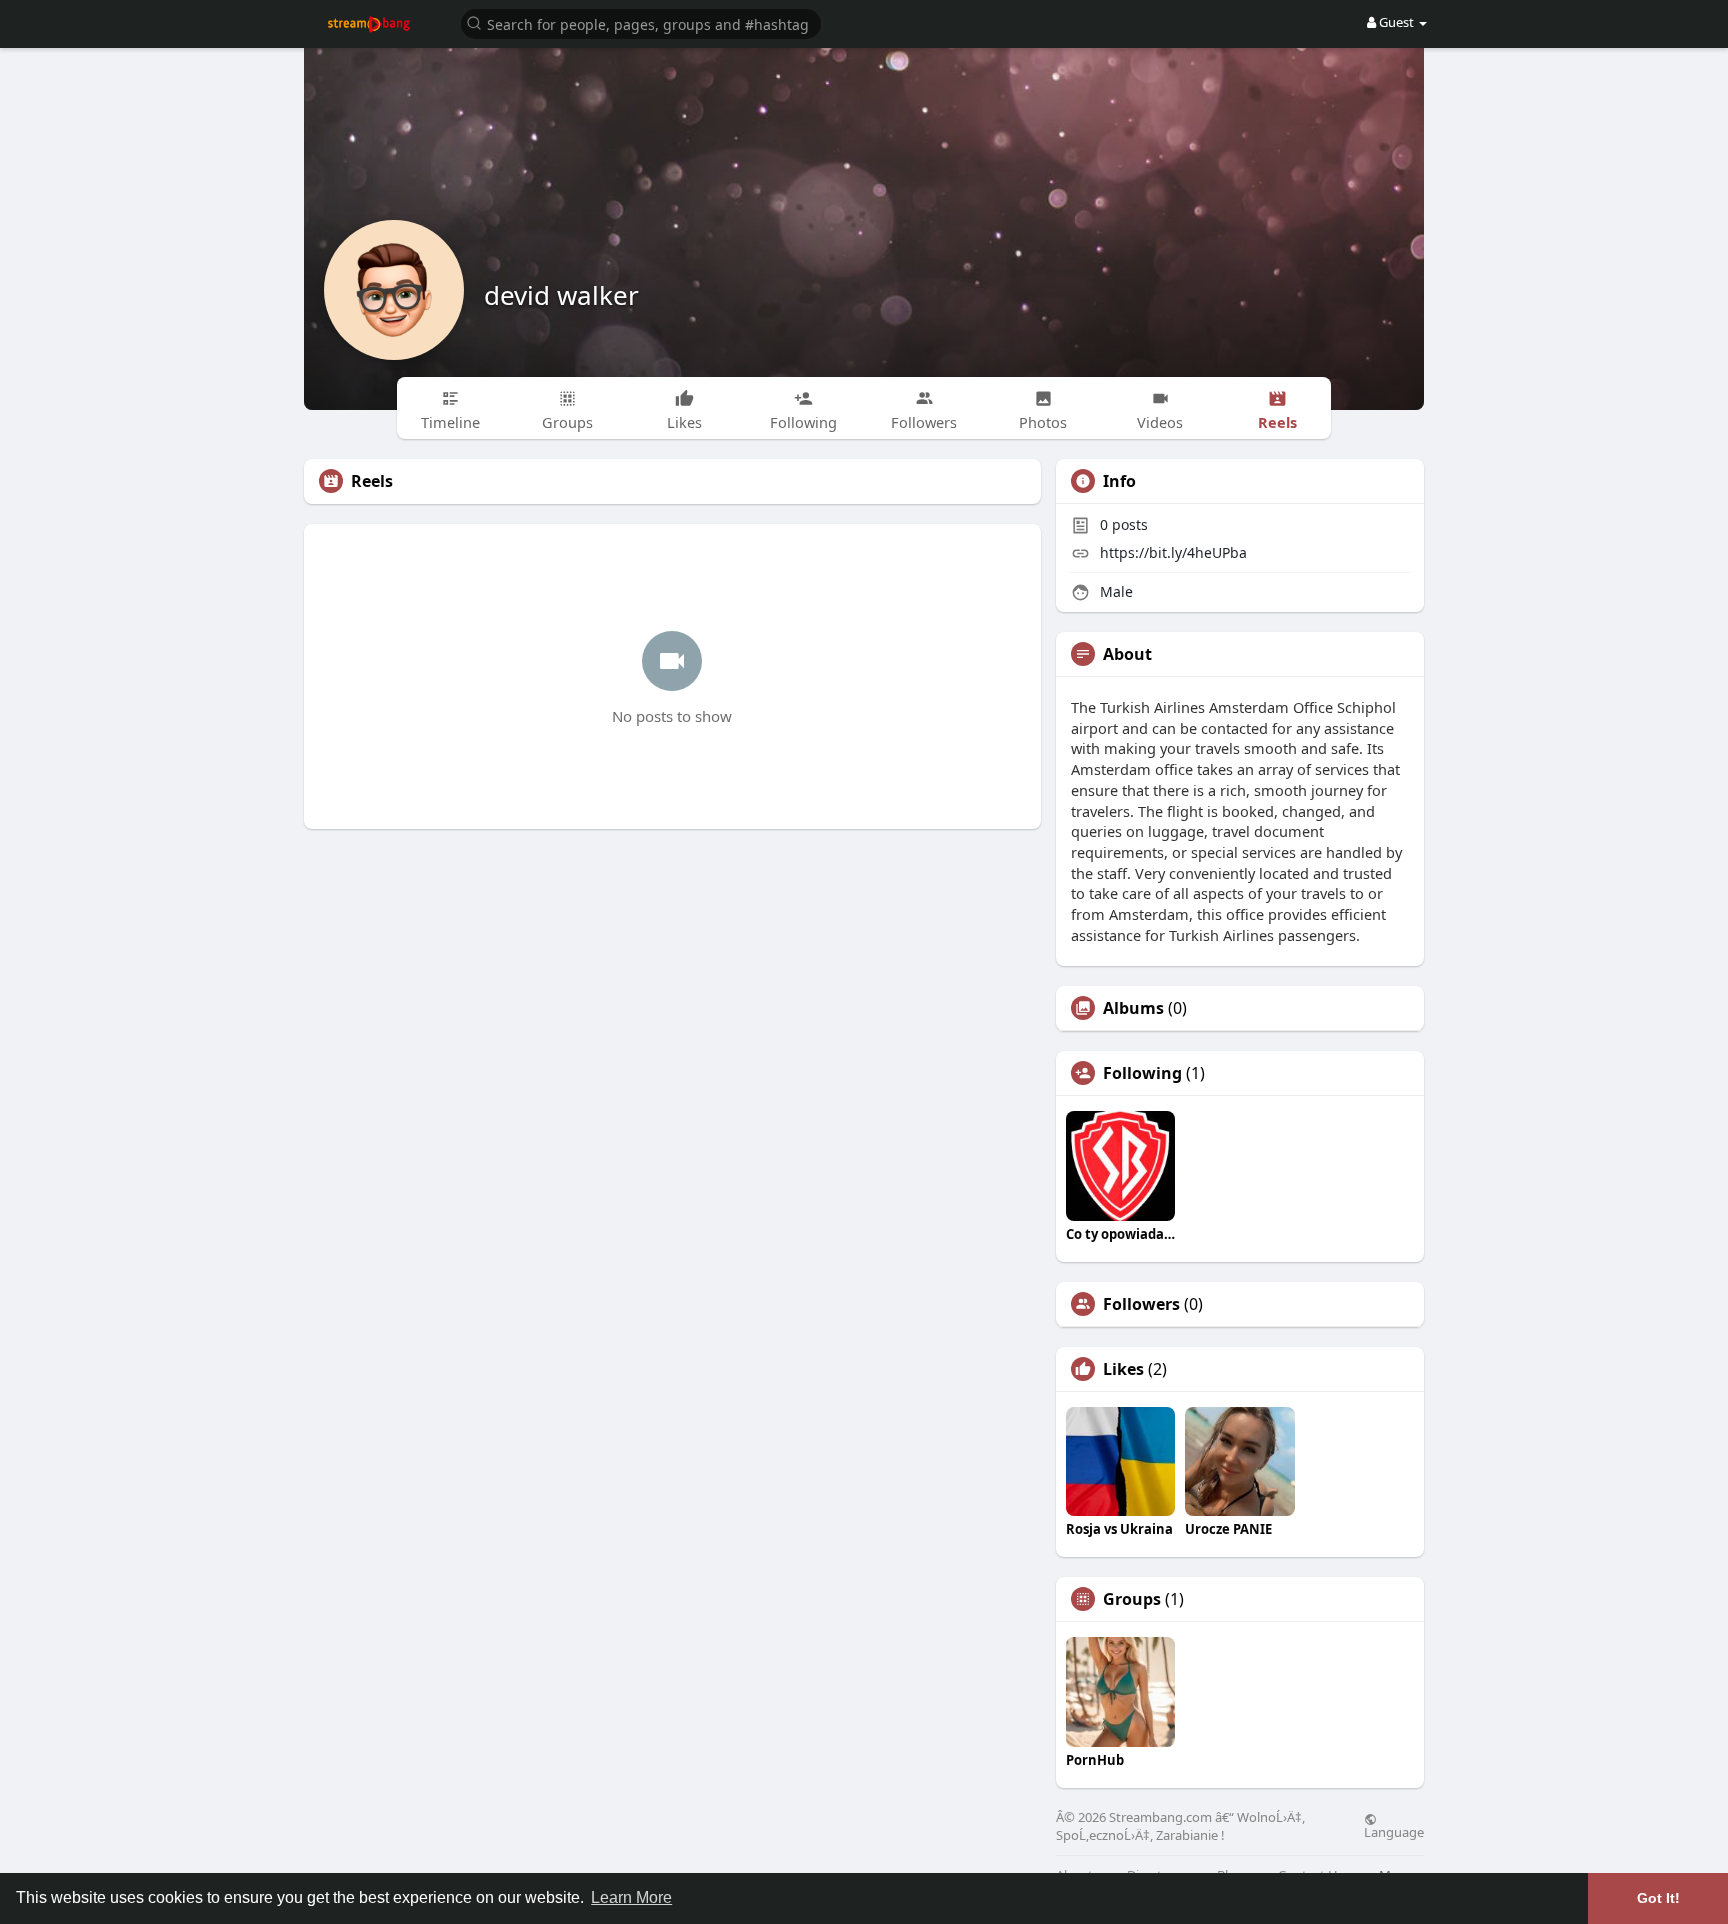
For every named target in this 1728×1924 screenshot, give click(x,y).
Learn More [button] (631, 1897)
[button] (641, 22)
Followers (1141, 1304)
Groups (1132, 1599)
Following (1142, 1073)
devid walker (561, 295)
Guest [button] (1396, 22)
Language (1394, 1831)
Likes (1123, 1369)
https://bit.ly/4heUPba (1173, 552)
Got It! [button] (1658, 1898)
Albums (1133, 1008)
